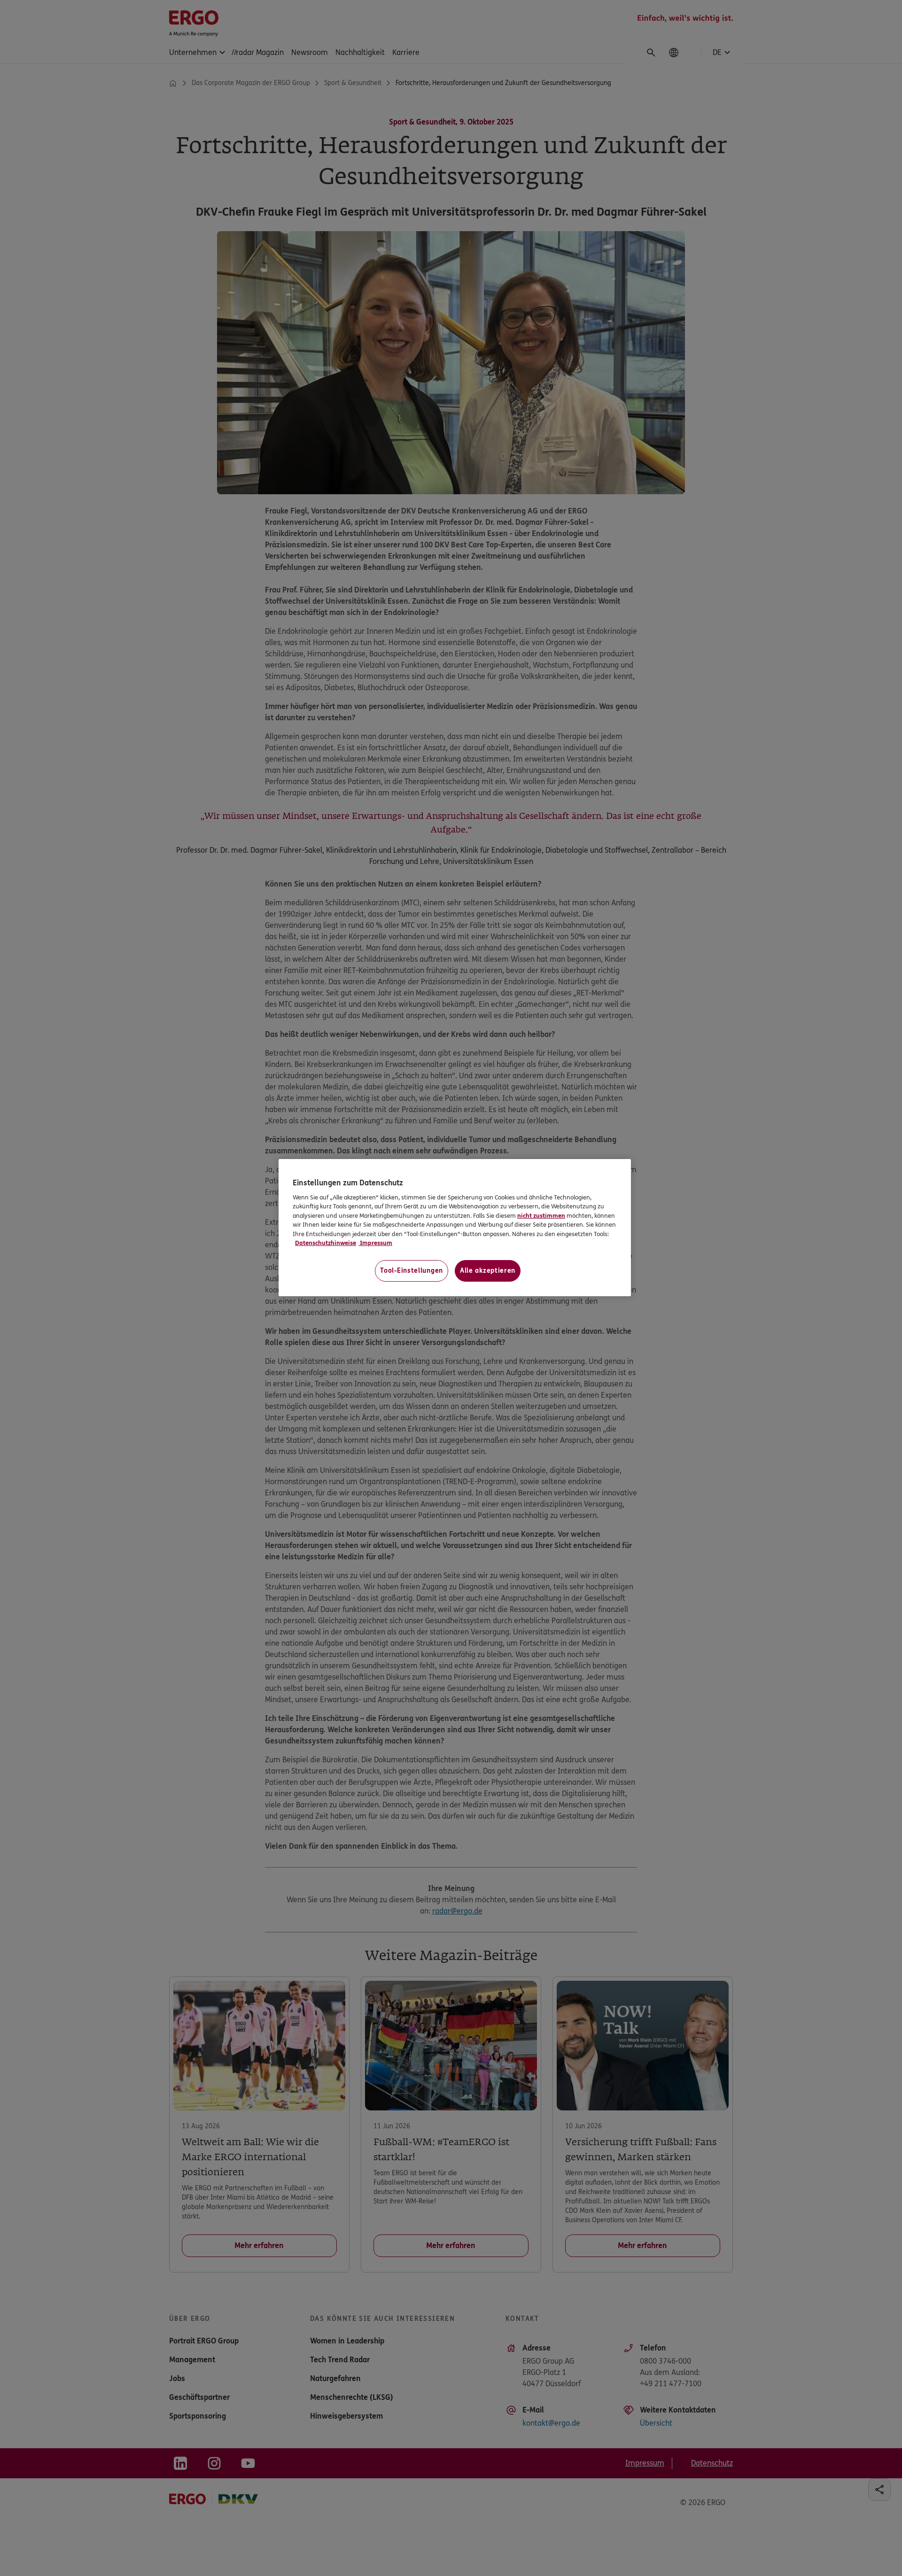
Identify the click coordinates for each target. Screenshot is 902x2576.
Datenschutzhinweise (326, 1243)
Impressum (375, 1243)
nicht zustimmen (541, 1216)
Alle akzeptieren (488, 1271)
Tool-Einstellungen (412, 1271)
